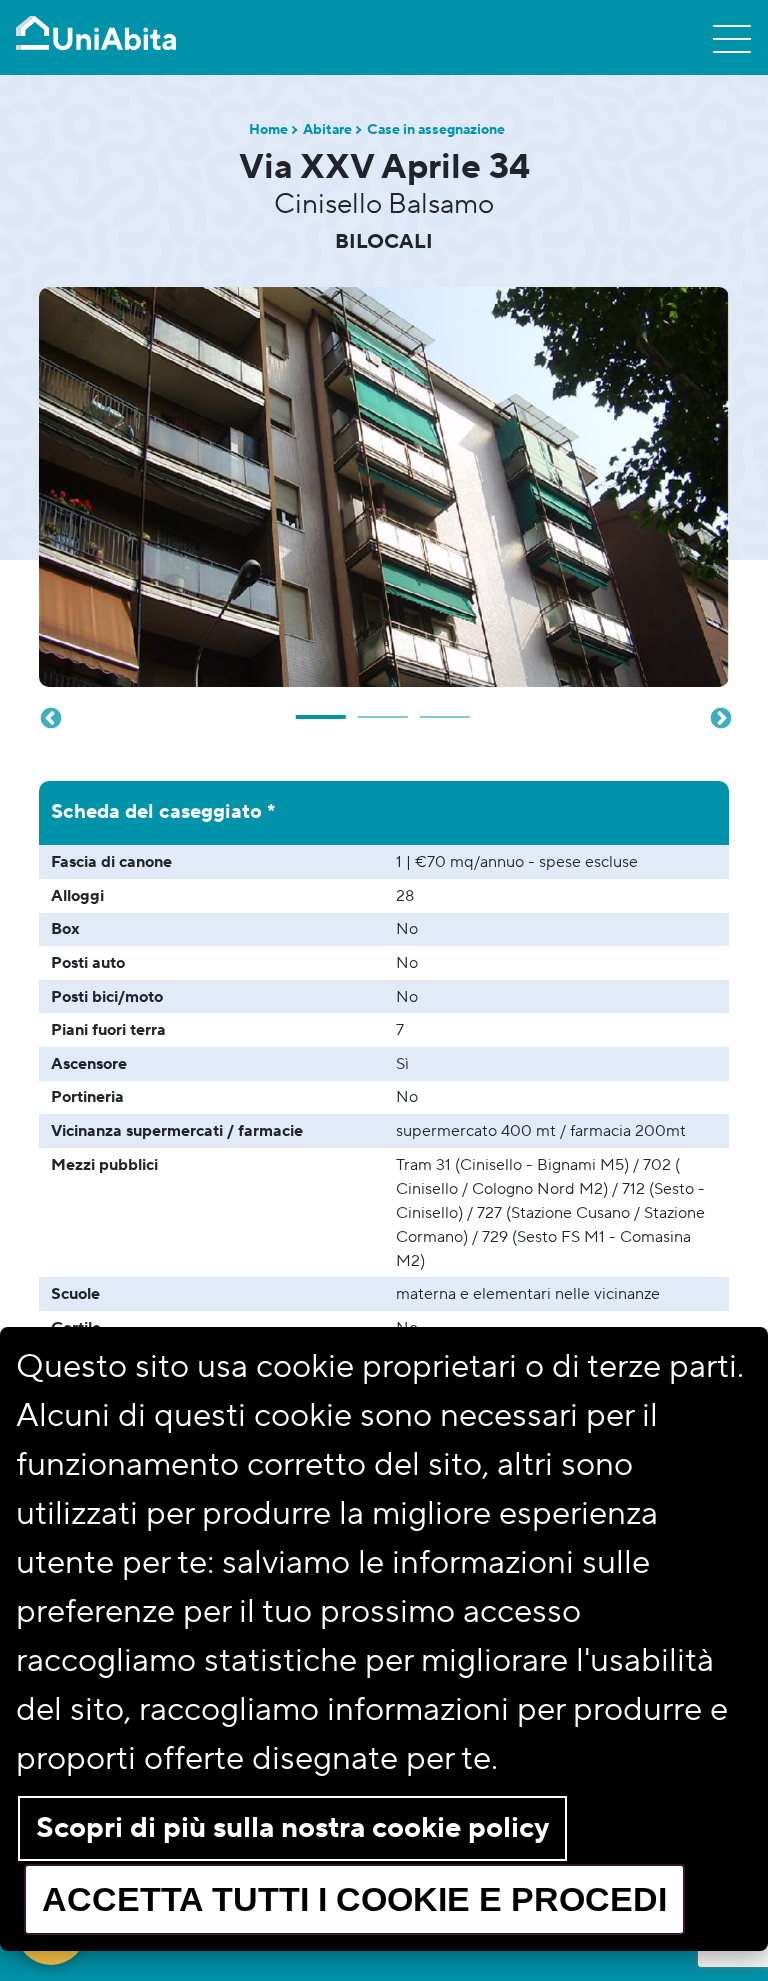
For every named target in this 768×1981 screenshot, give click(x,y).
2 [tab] (384, 709)
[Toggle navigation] (732, 38)
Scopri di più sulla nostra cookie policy (292, 1828)
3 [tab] (446, 709)
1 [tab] (322, 709)
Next (719, 717)
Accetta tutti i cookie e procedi (354, 1899)
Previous (49, 717)
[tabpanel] (384, 487)
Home (268, 130)
